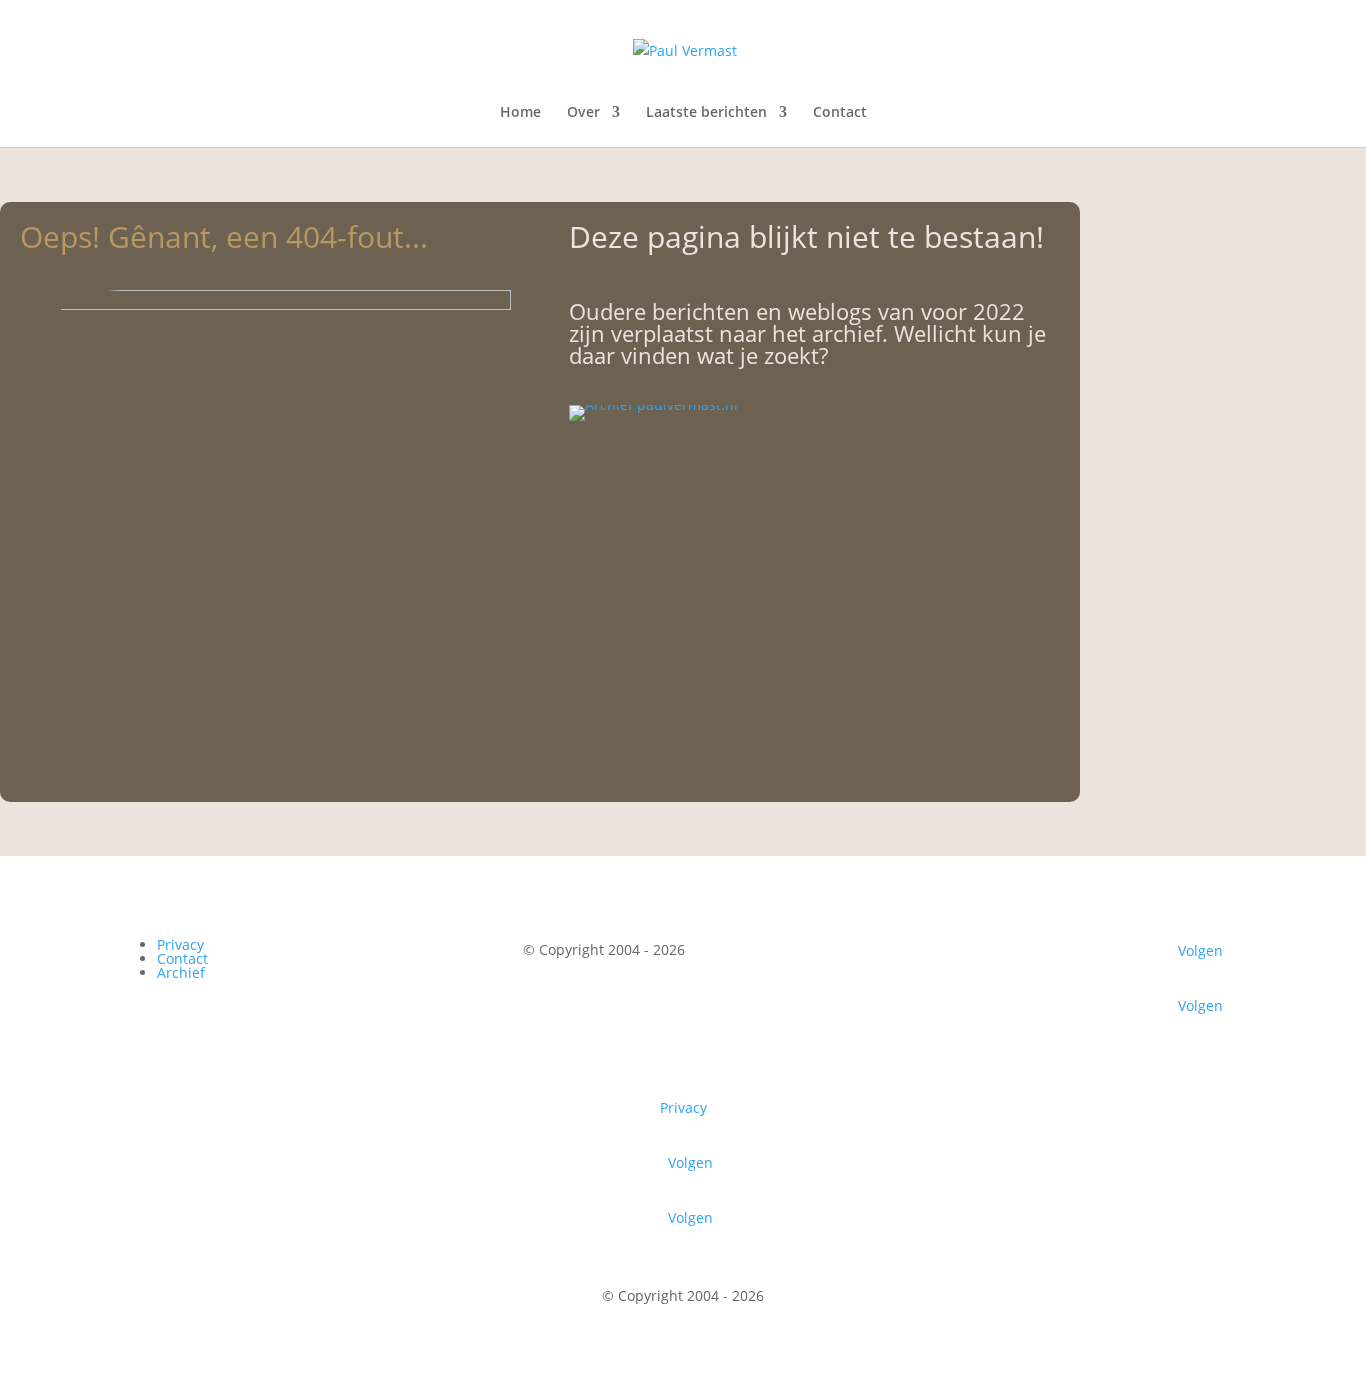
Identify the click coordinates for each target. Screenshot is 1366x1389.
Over (583, 113)
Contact (840, 113)
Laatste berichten (706, 113)
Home (520, 113)
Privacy (180, 944)
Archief (181, 972)
